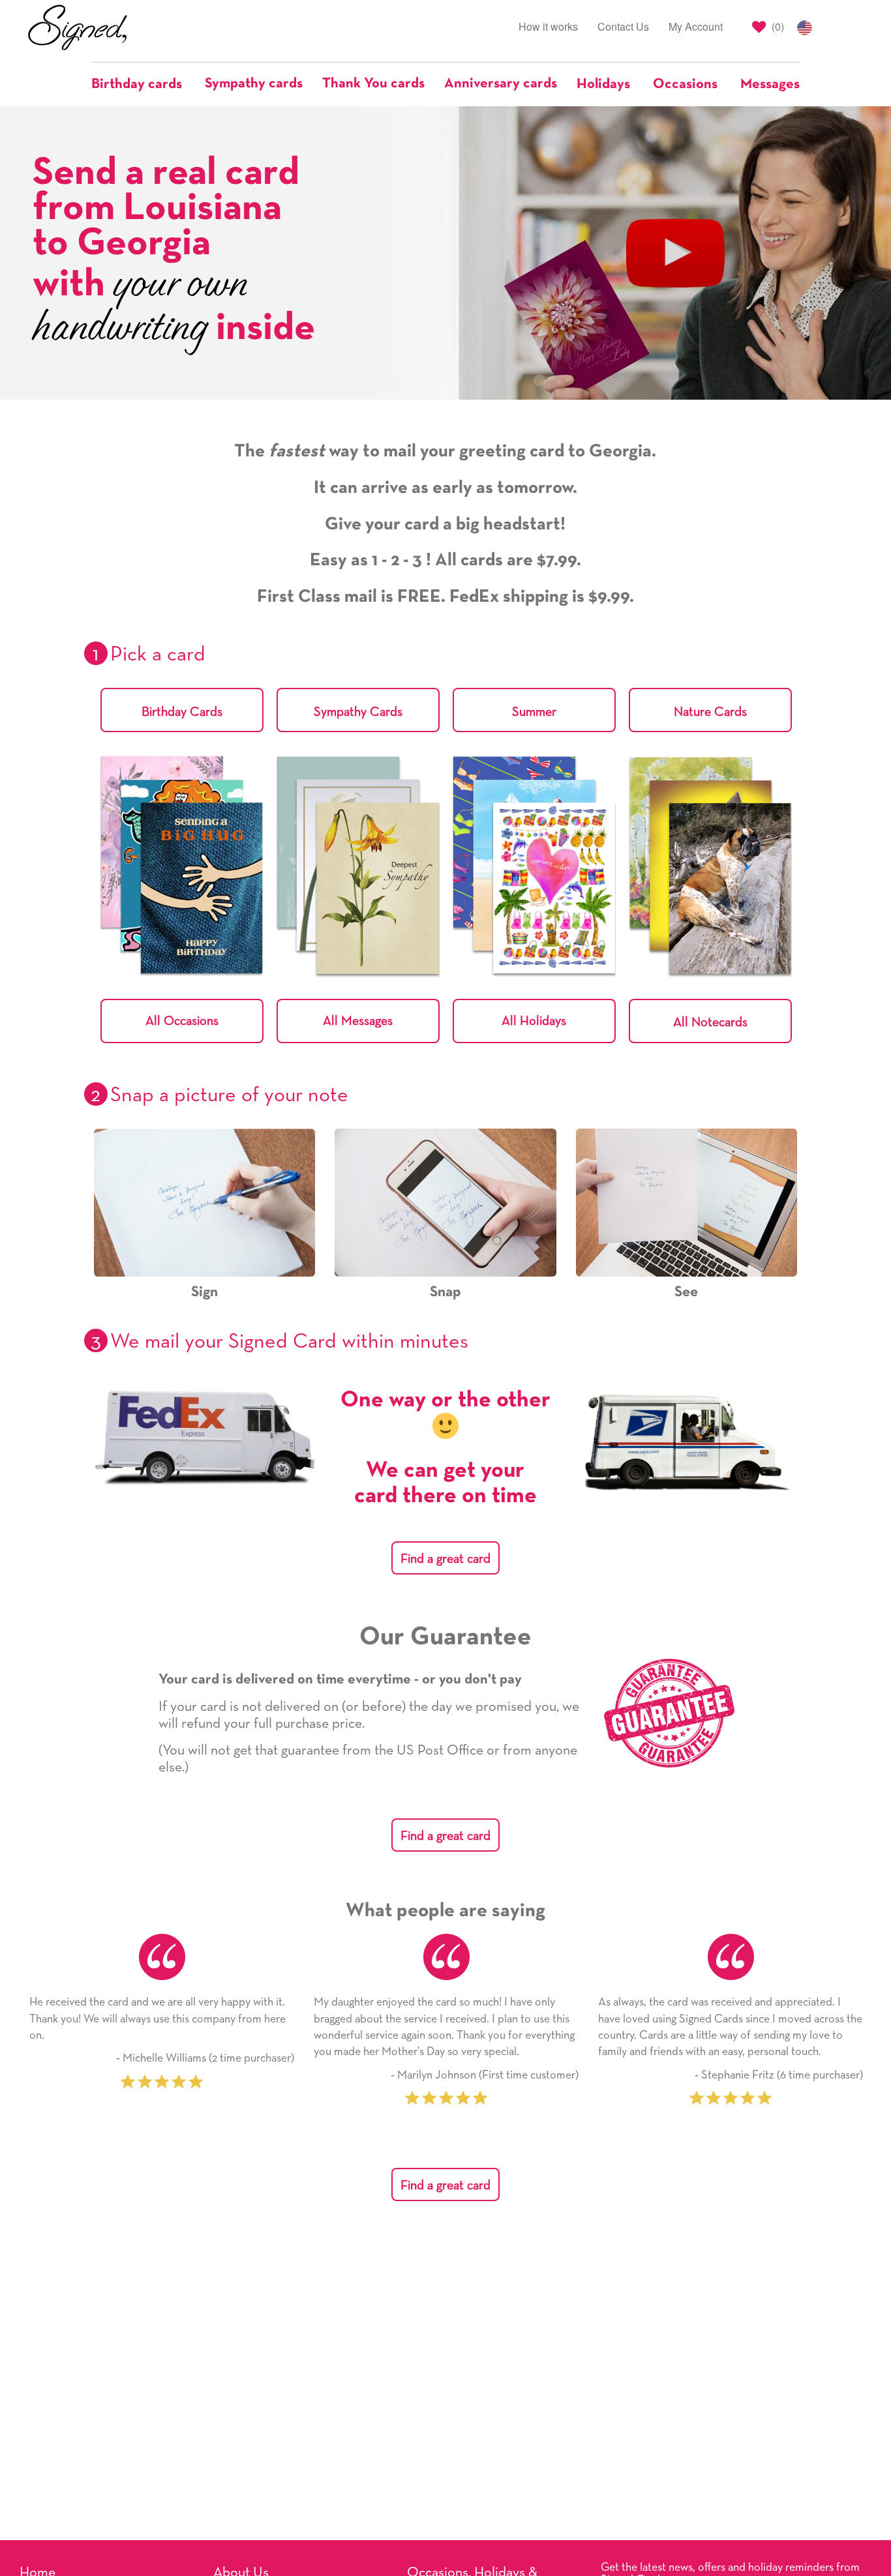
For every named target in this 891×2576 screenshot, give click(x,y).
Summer (534, 712)
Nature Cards (710, 712)
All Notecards (710, 1022)
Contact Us (623, 26)
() (777, 26)
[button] (143, 84)
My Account (696, 26)
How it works (548, 26)
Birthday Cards (182, 712)
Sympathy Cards (358, 712)
